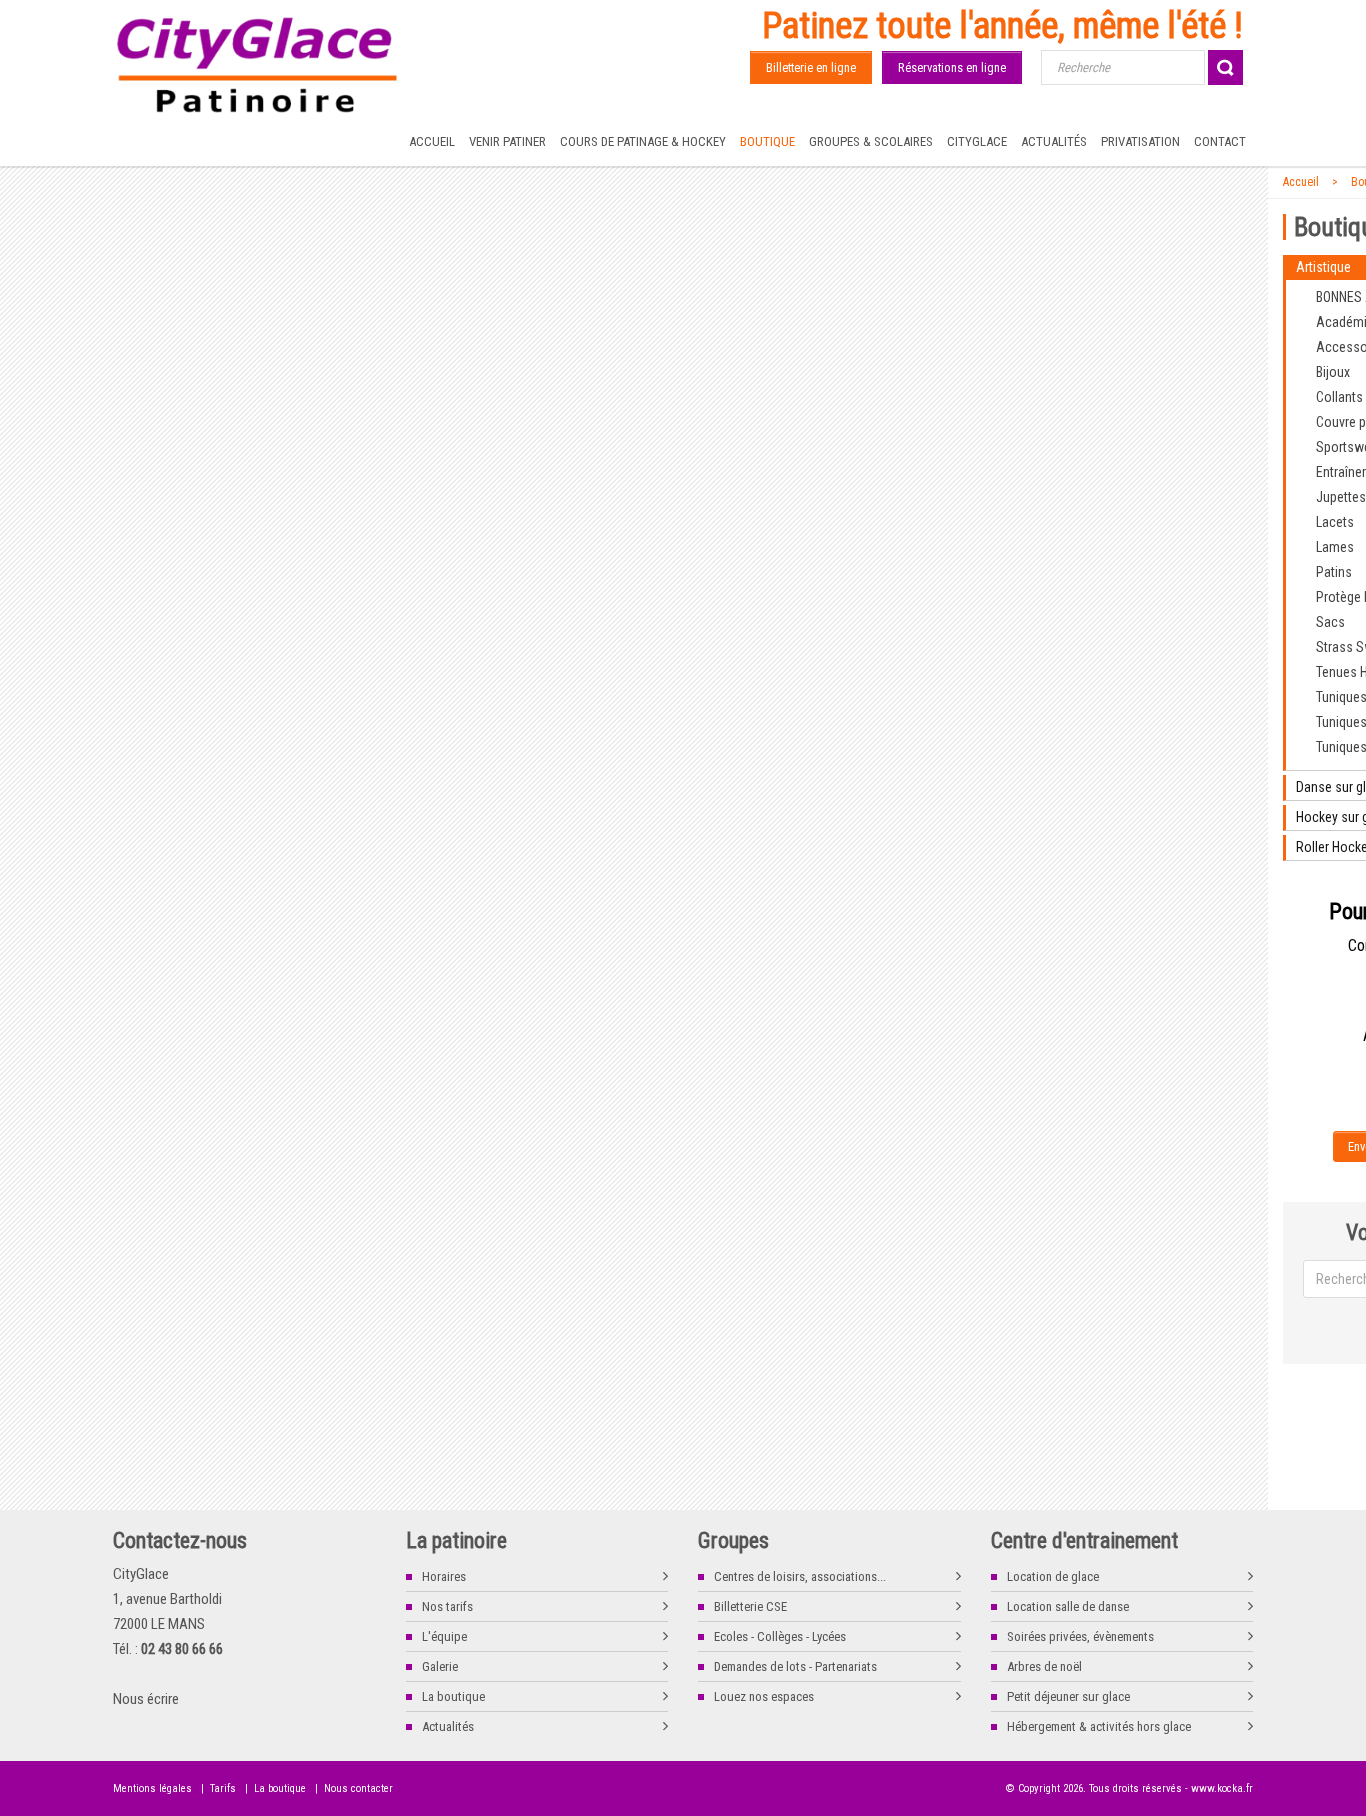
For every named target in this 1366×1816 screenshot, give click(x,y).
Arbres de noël (1044, 1666)
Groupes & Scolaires (871, 141)
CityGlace (977, 141)
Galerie (440, 1666)
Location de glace (1053, 1576)
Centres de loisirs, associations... (800, 1576)
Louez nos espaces (764, 1696)
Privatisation (1140, 141)
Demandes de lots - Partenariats (795, 1666)
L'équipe (444, 1636)
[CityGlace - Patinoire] (258, 65)
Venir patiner (507, 141)
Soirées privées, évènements (1080, 1636)
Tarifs (223, 1788)
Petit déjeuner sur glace (1068, 1696)
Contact (1220, 141)
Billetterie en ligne (811, 67)
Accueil (432, 141)
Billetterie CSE (750, 1606)
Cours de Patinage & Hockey (643, 141)
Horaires (444, 1576)
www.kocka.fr (1222, 1788)
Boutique (767, 141)
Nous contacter (358, 1788)
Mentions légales (152, 1788)
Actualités (1054, 141)
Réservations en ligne (952, 67)
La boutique (453, 1696)
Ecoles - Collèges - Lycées (780, 1636)
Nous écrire (146, 1699)
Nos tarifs (447, 1606)
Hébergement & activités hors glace (1099, 1726)
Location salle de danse (1068, 1606)
